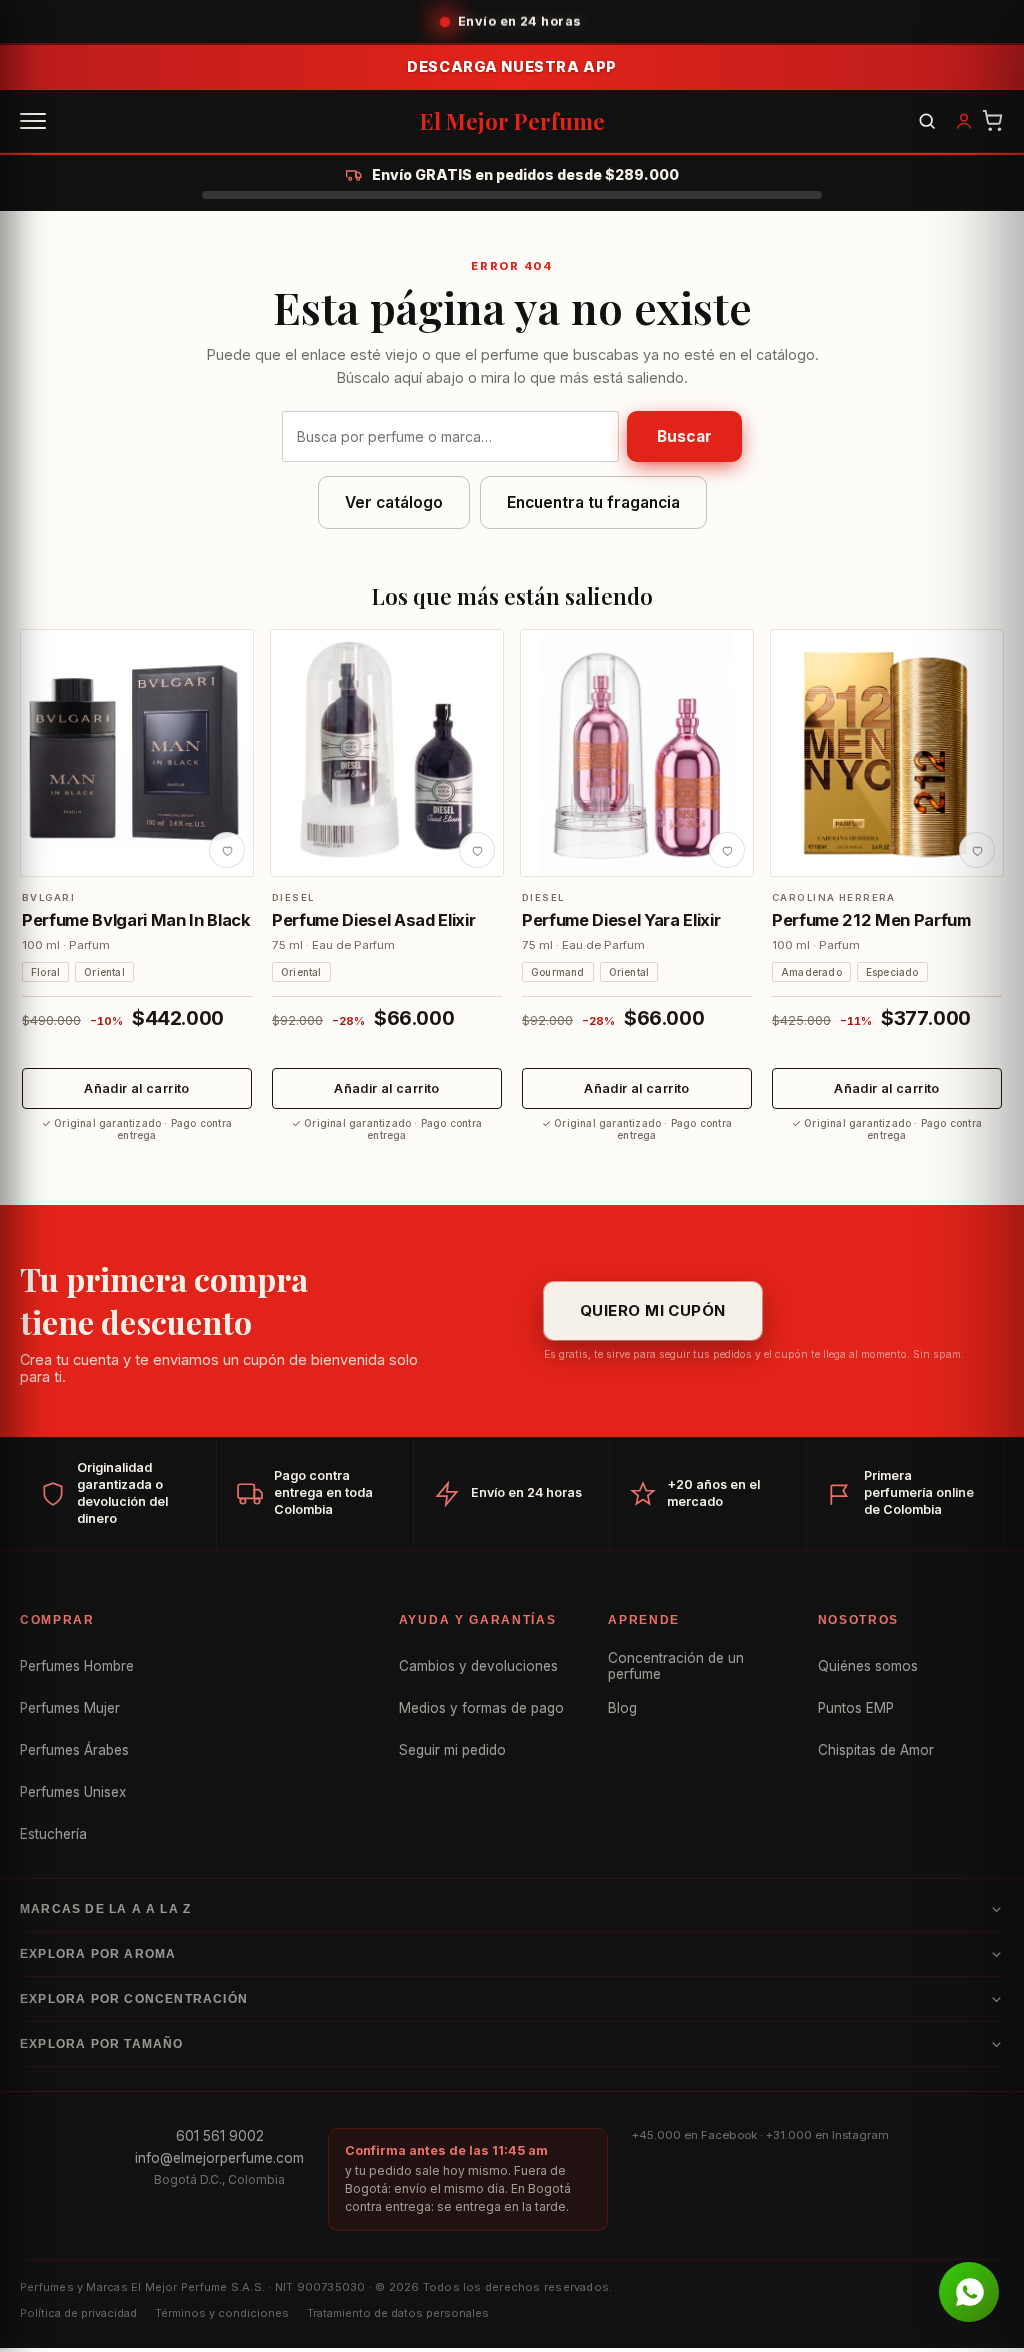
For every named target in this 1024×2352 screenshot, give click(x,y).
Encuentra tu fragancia (593, 502)
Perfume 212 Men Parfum (871, 920)
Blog (622, 1708)
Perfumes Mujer (70, 1708)
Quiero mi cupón (653, 1310)
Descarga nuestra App (512, 66)
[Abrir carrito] (993, 121)
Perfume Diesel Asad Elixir (373, 920)
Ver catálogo (394, 502)
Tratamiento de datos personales (398, 2313)
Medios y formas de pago (481, 1708)
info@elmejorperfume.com (219, 2158)
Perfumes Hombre (77, 1666)
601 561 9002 (220, 2136)
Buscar (684, 436)
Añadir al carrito (136, 1088)
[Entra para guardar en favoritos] (227, 850)
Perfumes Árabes (74, 1750)
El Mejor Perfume (512, 121)
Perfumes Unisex (73, 1792)
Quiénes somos (868, 1666)
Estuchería (53, 1834)
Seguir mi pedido (452, 1750)
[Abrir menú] (33, 121)
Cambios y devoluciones (478, 1666)
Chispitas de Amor (876, 1750)
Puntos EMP (856, 1708)
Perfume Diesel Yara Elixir (621, 920)
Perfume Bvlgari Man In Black (136, 920)
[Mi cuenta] (964, 121)
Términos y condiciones (222, 2313)
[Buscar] (927, 121)
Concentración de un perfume (676, 1666)
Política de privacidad (78, 2313)
